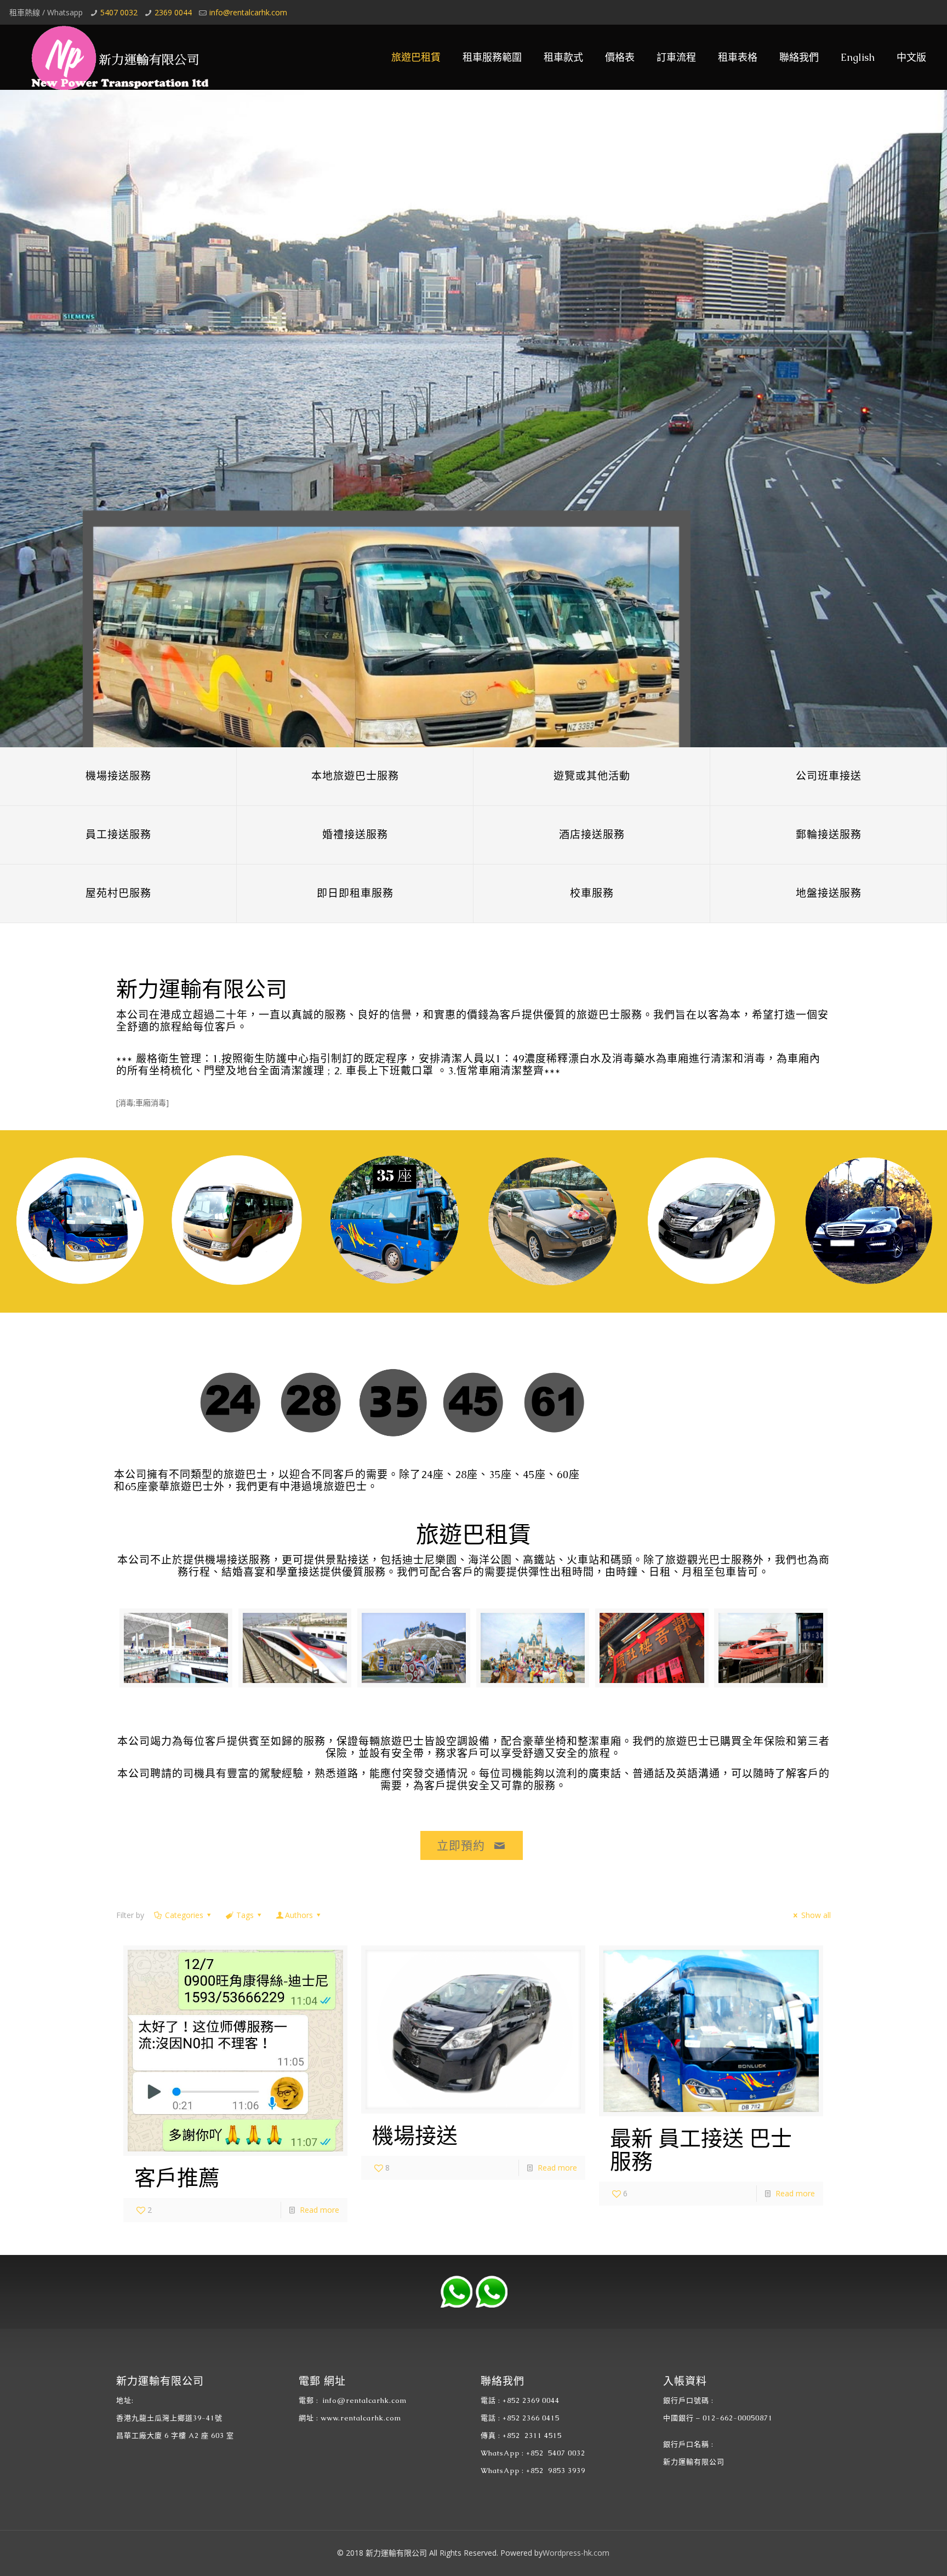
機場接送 (415, 2136)
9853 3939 (236, 190)
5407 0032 (119, 12)
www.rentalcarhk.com (361, 2418)
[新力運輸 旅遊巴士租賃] (116, 57)
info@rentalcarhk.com (248, 12)
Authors (299, 1915)
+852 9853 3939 (556, 2471)
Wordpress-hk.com (576, 2553)
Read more (320, 2210)
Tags (245, 1915)
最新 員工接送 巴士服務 (701, 2150)
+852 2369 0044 (531, 2400)
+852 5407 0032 (556, 2453)
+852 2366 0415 (531, 2418)
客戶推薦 (177, 2178)
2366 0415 (228, 224)
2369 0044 (173, 12)
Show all (816, 1915)
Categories (184, 1915)
